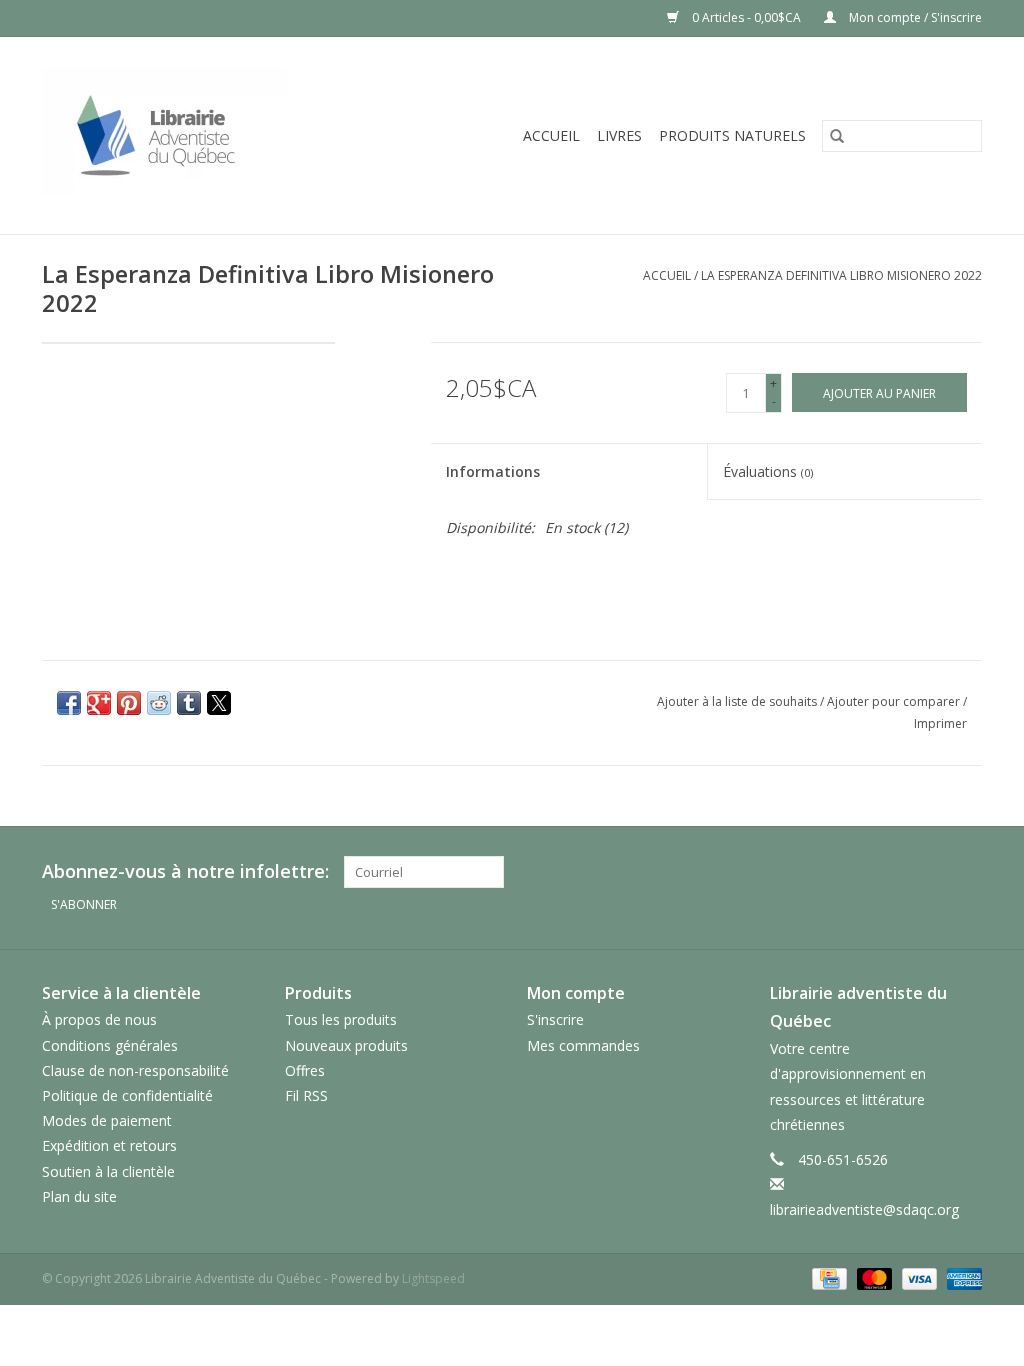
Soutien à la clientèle (108, 1171)
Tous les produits (341, 1019)
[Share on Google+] (99, 703)
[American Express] (961, 1277)
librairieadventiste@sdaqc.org (864, 1209)
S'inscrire (555, 1019)
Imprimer (940, 723)
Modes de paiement (107, 1120)
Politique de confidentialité (127, 1095)
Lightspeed (433, 1278)
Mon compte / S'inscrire (914, 17)
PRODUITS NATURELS (732, 135)
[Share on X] (219, 703)
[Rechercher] (837, 136)
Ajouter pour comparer (895, 701)
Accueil (551, 135)
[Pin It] (129, 703)
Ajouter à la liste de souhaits (738, 701)
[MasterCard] (872, 1277)
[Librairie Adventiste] (204, 135)
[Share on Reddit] (159, 703)
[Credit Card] (827, 1277)
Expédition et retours (109, 1145)
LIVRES (619, 135)
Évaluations (768, 471)
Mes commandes (583, 1045)
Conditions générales (110, 1045)
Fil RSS (306, 1095)
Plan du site (79, 1196)
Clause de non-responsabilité (135, 1070)
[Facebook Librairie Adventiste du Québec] (966, 872)
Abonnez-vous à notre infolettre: (185, 871)
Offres (305, 1070)
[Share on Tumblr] (189, 703)
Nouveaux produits (346, 1045)
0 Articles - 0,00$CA (746, 17)
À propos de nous (99, 1019)
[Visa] (917, 1277)
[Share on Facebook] (69, 703)
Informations (493, 471)
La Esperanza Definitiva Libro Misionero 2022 (841, 275)
